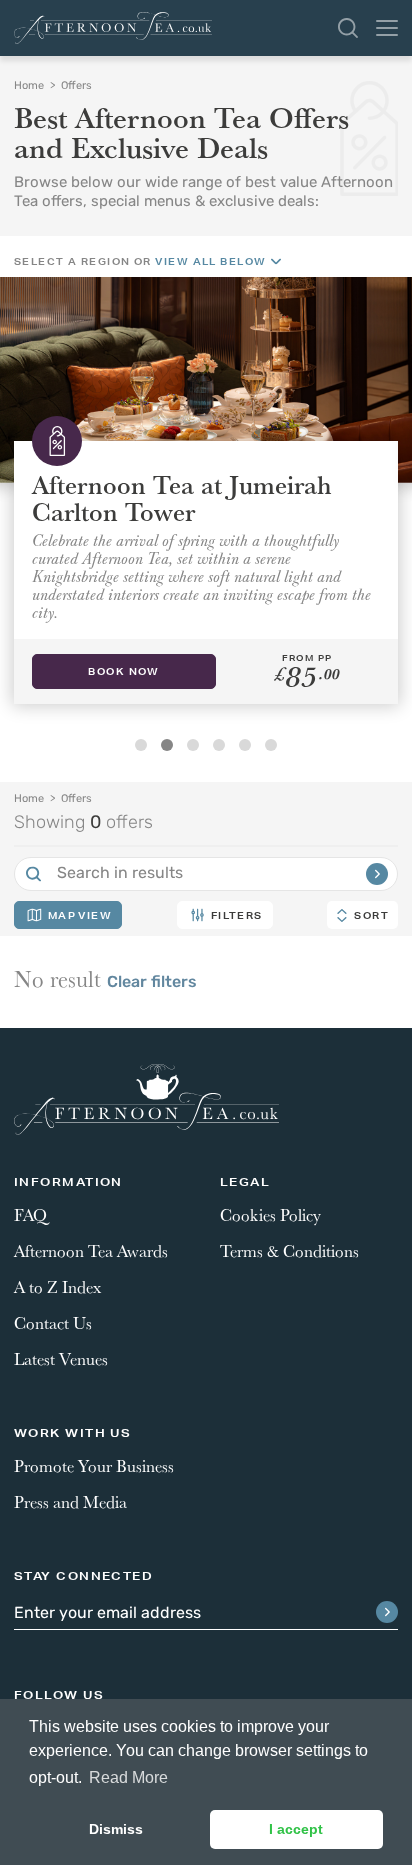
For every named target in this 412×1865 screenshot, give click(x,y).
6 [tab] (271, 745)
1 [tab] (141, 745)
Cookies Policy (270, 1214)
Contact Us (53, 1322)
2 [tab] (167, 745)
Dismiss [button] (116, 1829)
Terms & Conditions (289, 1250)
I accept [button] (296, 1829)
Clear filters (152, 983)
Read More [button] (128, 1777)
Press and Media (70, 1501)
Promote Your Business (94, 1465)
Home (29, 799)
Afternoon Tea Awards (91, 1250)
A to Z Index (57, 1286)
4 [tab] (219, 745)
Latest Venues (61, 1358)
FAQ (30, 1214)
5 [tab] (245, 745)
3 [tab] (193, 745)
